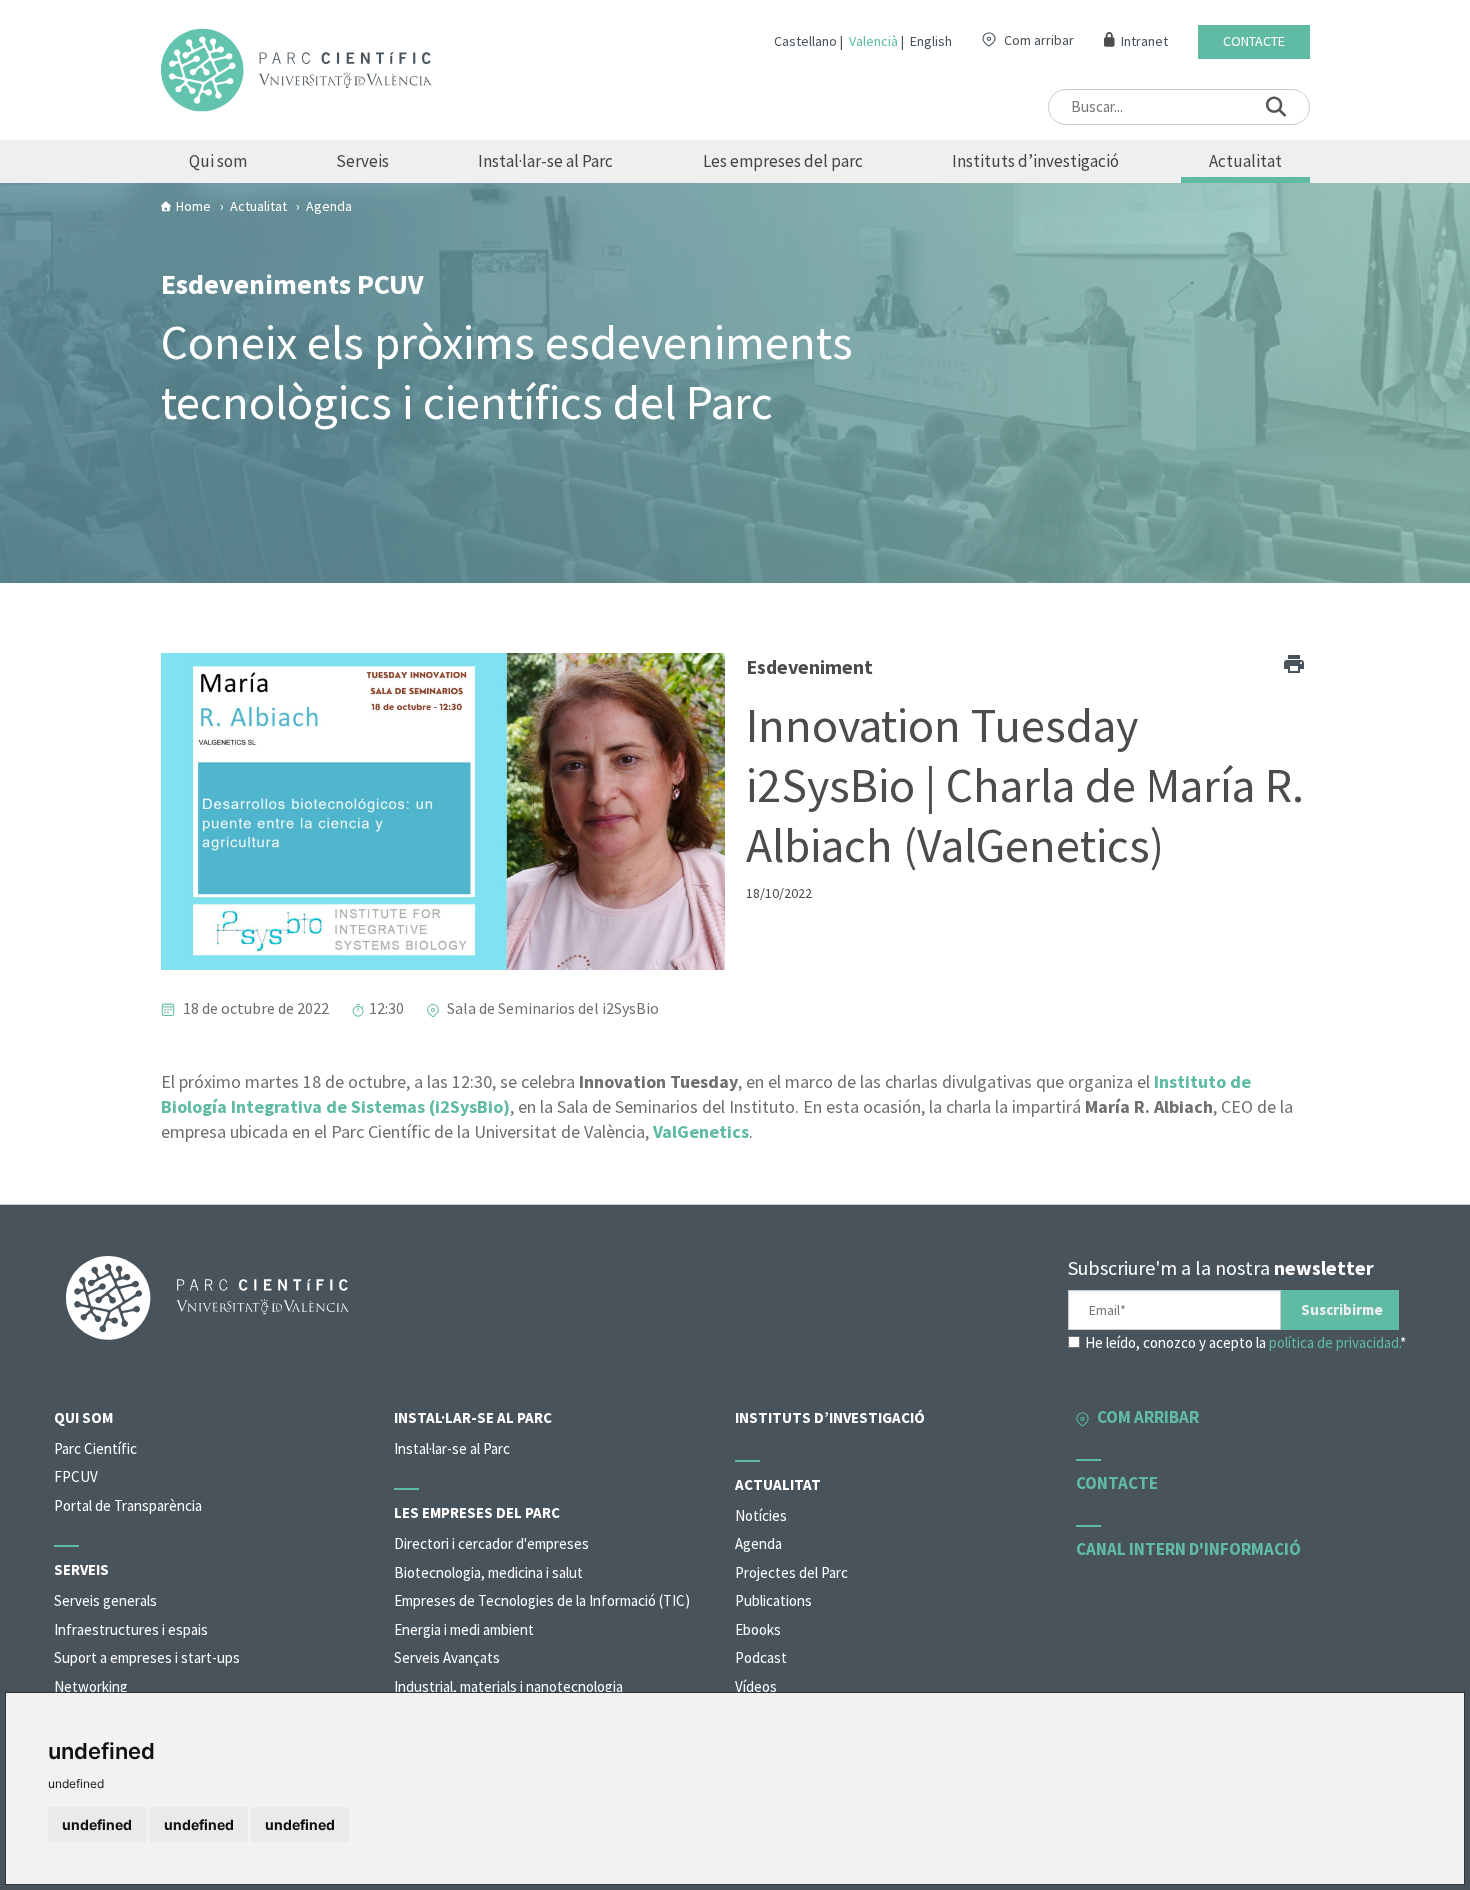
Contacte (1254, 41)
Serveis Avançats (447, 1657)
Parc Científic (95, 1448)
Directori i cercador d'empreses (491, 1543)
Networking (91, 1686)
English (931, 41)
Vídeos (756, 1686)
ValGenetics (701, 1131)
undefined (97, 1824)
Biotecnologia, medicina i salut (488, 1572)
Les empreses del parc (783, 161)
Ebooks (758, 1629)
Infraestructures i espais (131, 1629)
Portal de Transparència (128, 1505)
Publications (773, 1600)
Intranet (1144, 41)
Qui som (218, 161)
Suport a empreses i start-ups (147, 1657)
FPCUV (76, 1476)
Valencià (873, 41)
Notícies (761, 1515)
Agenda (758, 1543)
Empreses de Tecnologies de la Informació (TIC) (542, 1600)
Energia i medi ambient (464, 1629)
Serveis (362, 161)
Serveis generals (105, 1600)
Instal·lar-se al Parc (545, 161)
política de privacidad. (1334, 1342)
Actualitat (1245, 161)
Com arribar (1039, 40)
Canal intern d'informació (1188, 1549)
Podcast (761, 1657)
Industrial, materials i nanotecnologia (508, 1686)
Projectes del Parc (791, 1572)
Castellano (805, 41)
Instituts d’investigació (1035, 161)
